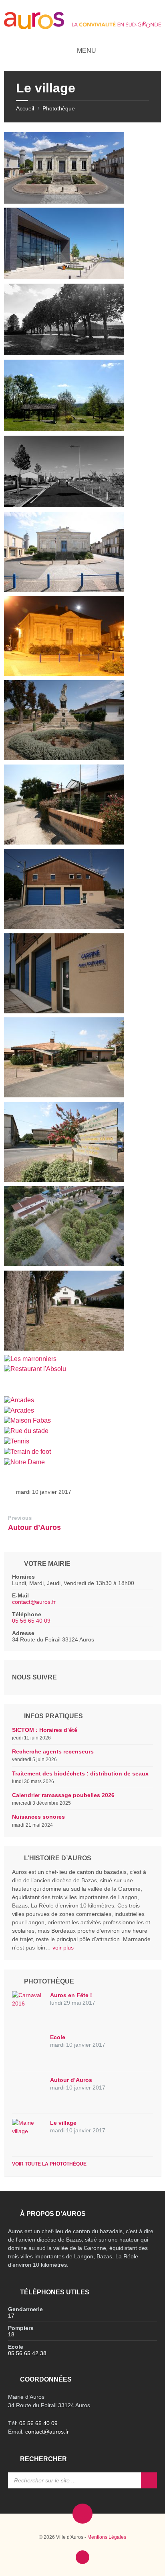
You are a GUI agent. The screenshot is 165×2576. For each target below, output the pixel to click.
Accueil (25, 108)
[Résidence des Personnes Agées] (64, 1095)
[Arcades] (19, 1400)
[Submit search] (149, 2480)
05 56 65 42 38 (27, 2353)
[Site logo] (82, 27)
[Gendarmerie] (64, 842)
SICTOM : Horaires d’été (45, 1730)
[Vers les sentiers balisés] (64, 1180)
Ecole (58, 2037)
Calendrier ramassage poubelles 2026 (63, 1795)
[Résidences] (64, 505)
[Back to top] (82, 2557)
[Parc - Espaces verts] (64, 353)
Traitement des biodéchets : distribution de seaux (80, 1773)
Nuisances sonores (38, 1817)
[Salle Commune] (64, 277)
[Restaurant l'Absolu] (35, 1369)
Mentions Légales (107, 2537)
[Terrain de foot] (27, 1452)
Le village (63, 2123)
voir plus (63, 1948)
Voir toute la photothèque (49, 2164)
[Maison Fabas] (27, 1420)
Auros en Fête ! (71, 1995)
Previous (20, 1518)
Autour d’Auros (34, 1527)
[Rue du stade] (26, 1431)
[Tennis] (17, 1441)
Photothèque (59, 108)
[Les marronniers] (64, 1348)
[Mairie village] (64, 201)
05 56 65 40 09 (31, 1621)
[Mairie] (64, 589)
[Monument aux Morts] (64, 758)
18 (11, 2334)
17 (11, 2316)
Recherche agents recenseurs (53, 1751)
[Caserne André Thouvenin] (64, 927)
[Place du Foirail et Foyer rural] (64, 1264)
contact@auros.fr (34, 1602)
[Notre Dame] (24, 1462)
